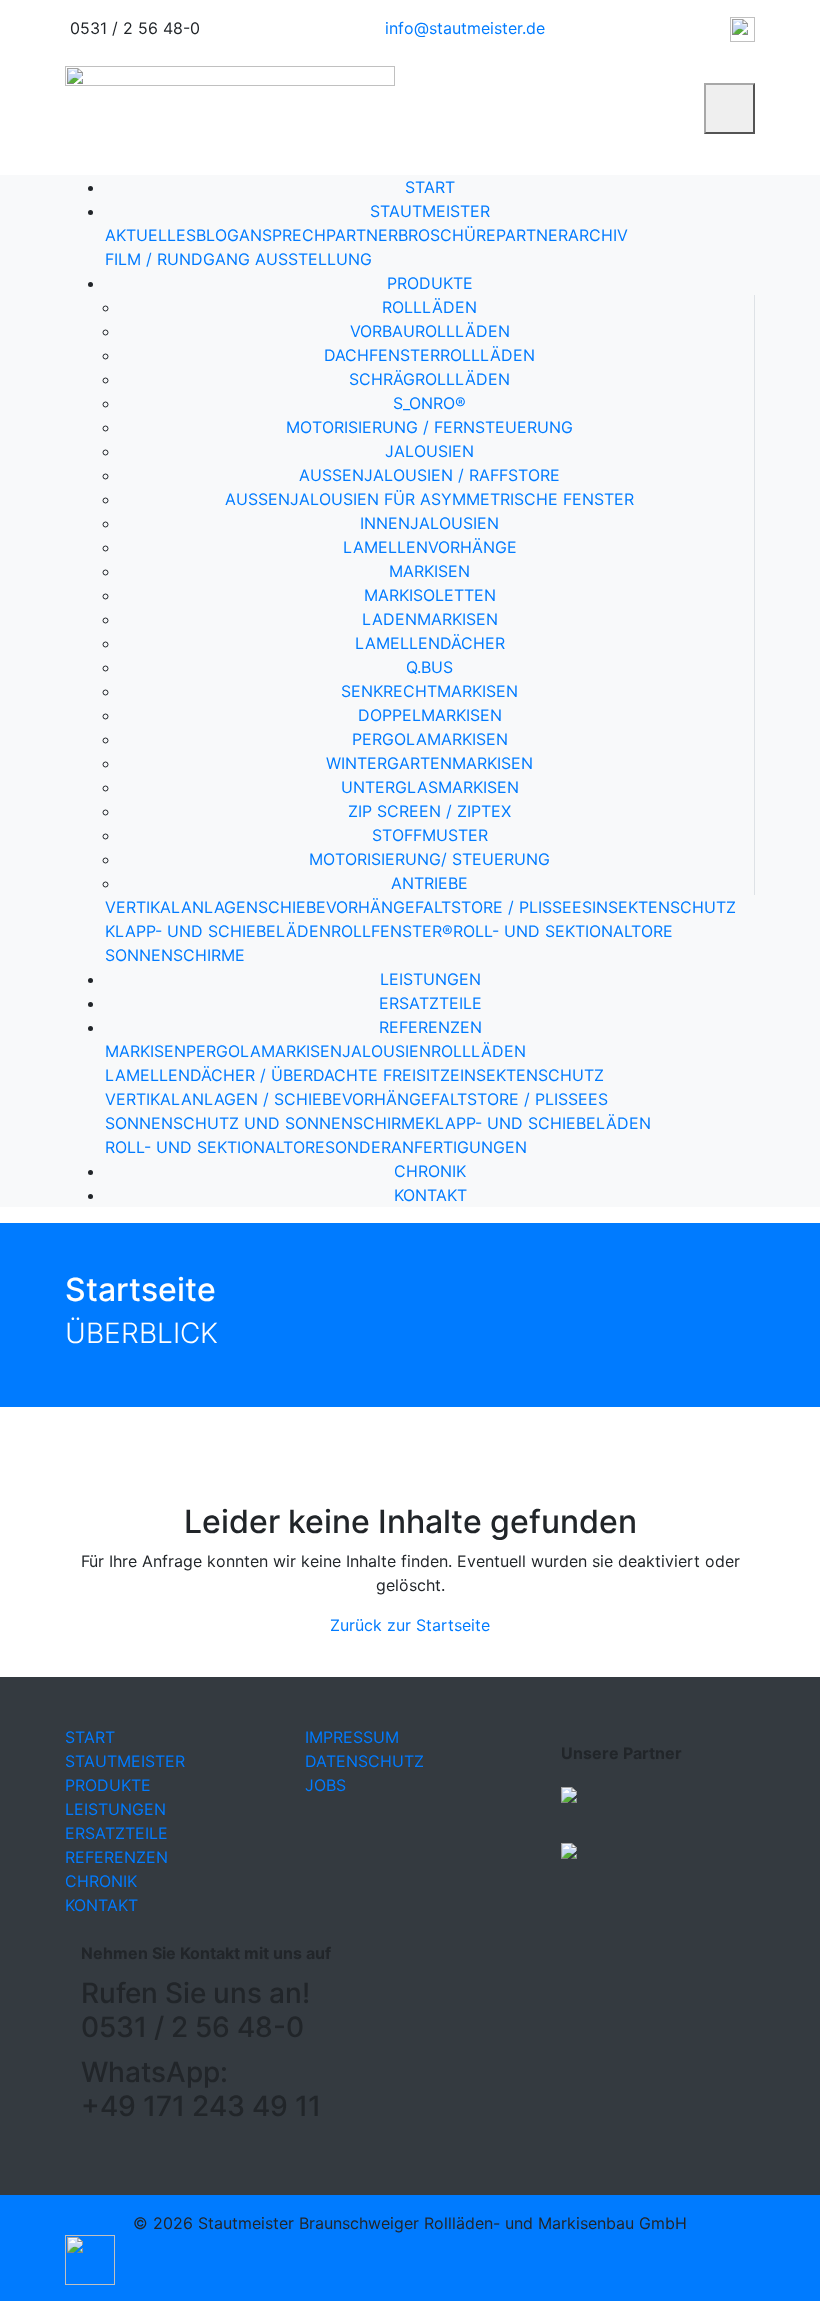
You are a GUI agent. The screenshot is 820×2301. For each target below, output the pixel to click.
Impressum (352, 1737)
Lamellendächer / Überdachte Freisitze (282, 1075)
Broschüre (447, 235)
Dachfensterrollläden (429, 355)
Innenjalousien (429, 523)
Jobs (325, 1785)
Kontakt (430, 1195)
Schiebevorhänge (336, 907)
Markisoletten (430, 595)
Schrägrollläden (429, 379)
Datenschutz (364, 1761)
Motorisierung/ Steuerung (429, 859)
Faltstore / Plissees (503, 907)
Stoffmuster (430, 835)
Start (430, 187)
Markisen (429, 571)
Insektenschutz (664, 907)
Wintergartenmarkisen (429, 763)
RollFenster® (392, 931)
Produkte (430, 283)
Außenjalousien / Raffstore (429, 475)
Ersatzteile (430, 1003)
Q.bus (429, 667)
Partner (532, 235)
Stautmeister (430, 211)
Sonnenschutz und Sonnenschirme (265, 1123)
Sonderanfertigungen (426, 1147)
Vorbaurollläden (430, 331)
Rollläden (429, 307)
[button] (90, 2259)
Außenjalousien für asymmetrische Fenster (429, 499)
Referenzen (430, 1027)
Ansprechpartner (318, 235)
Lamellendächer (430, 643)
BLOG (217, 235)
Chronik (430, 1171)
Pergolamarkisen (430, 739)
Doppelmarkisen (430, 715)
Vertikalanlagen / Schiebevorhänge (268, 1099)
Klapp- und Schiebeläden (218, 931)
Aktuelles (150, 235)
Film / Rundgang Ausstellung (238, 259)
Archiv (598, 235)
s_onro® (429, 403)
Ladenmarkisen (430, 619)
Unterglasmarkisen (430, 787)
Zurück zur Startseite (410, 1625)
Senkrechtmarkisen (429, 691)
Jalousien (429, 451)
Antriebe (429, 883)
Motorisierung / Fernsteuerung (429, 427)
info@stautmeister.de (465, 28)
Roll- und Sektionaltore (563, 931)
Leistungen (430, 979)
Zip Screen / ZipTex (429, 811)
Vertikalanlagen (181, 907)
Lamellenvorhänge (430, 547)
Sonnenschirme (175, 955)
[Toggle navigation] (729, 108)
